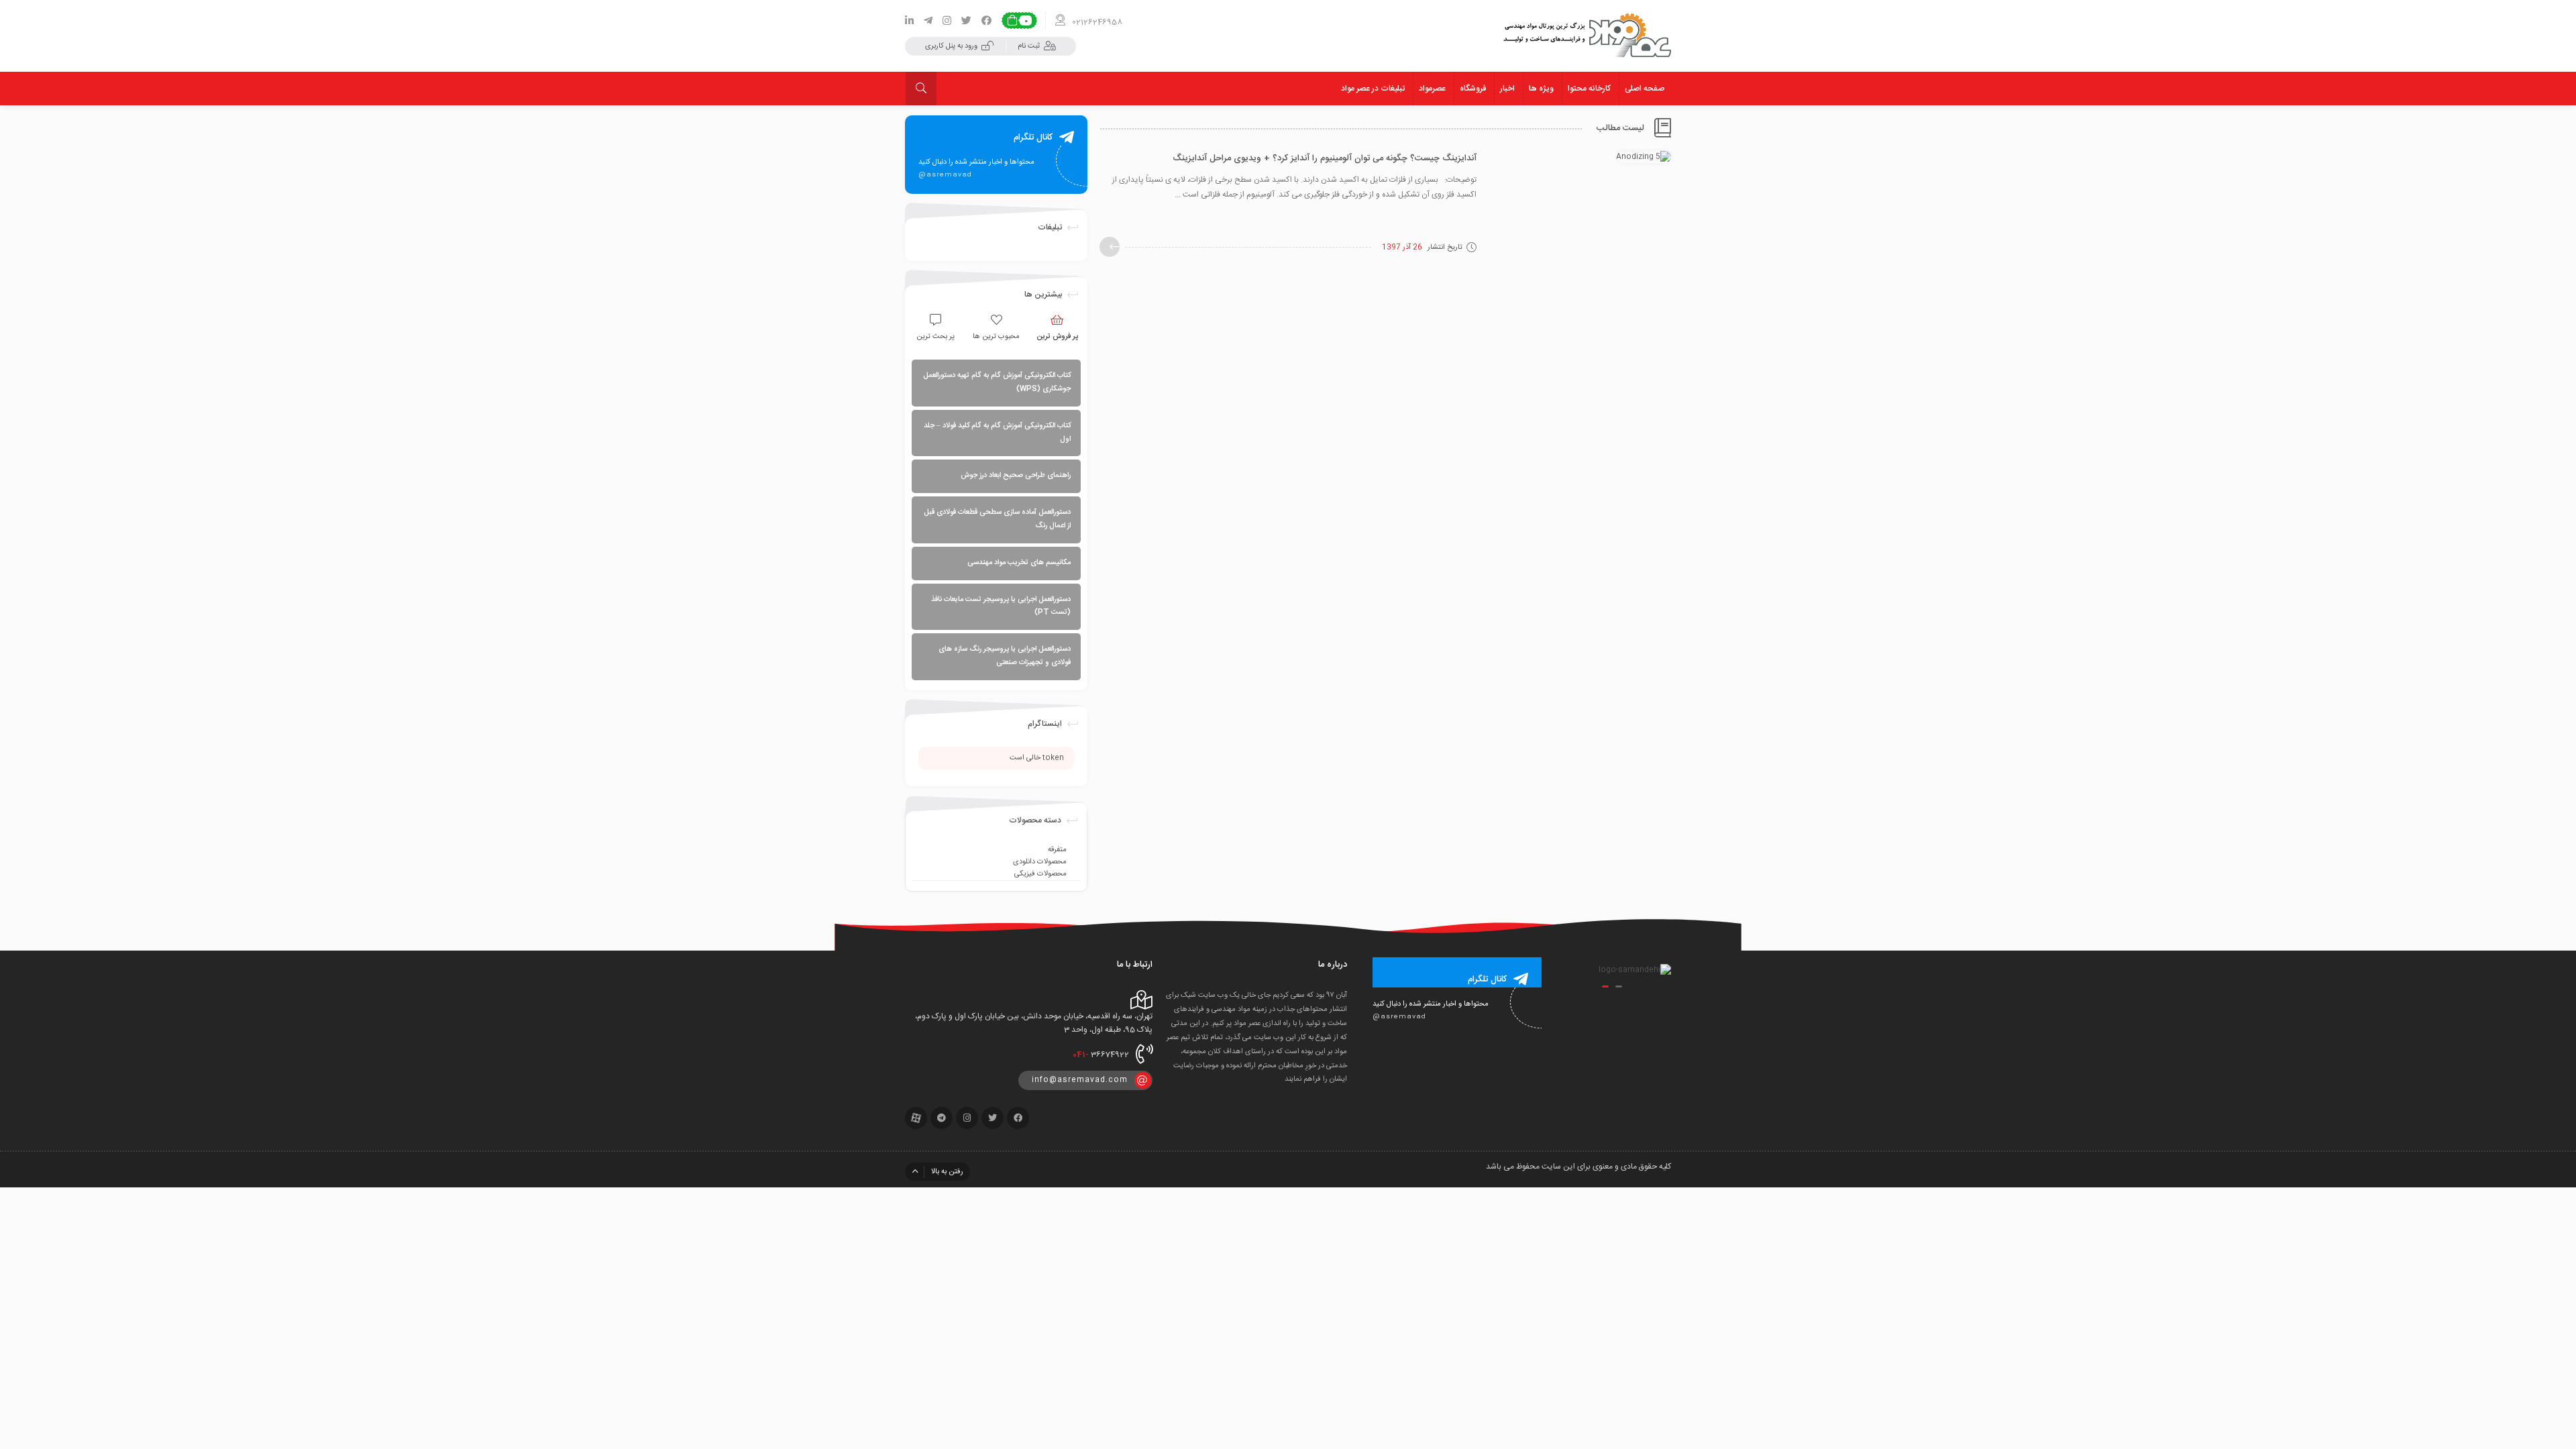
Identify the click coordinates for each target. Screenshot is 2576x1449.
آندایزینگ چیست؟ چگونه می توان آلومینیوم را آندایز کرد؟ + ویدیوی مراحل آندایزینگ (1325, 158)
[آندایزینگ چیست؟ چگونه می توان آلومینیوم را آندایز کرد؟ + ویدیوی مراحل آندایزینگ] (1644, 158)
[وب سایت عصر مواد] (1585, 36)
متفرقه (1057, 850)
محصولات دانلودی (1040, 862)
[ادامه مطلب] (1110, 247)
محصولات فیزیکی (1040, 874)
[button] (1619, 986)
